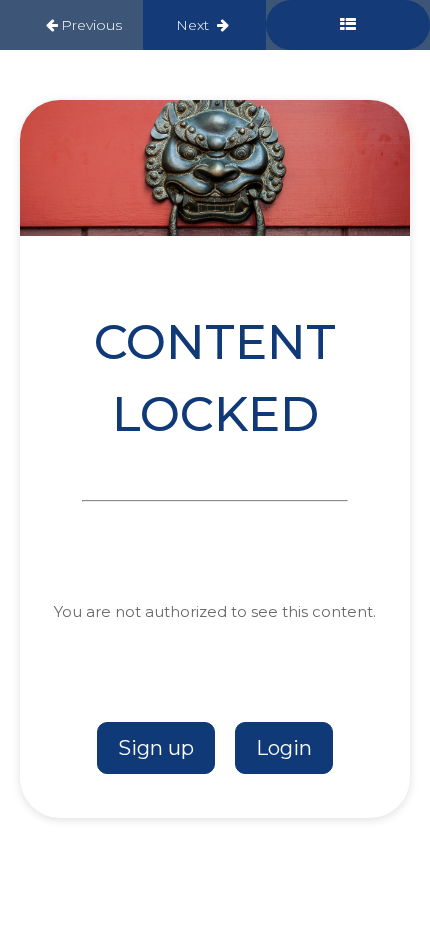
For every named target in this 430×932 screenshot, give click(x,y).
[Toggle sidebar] (348, 25)
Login (284, 748)
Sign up (156, 748)
